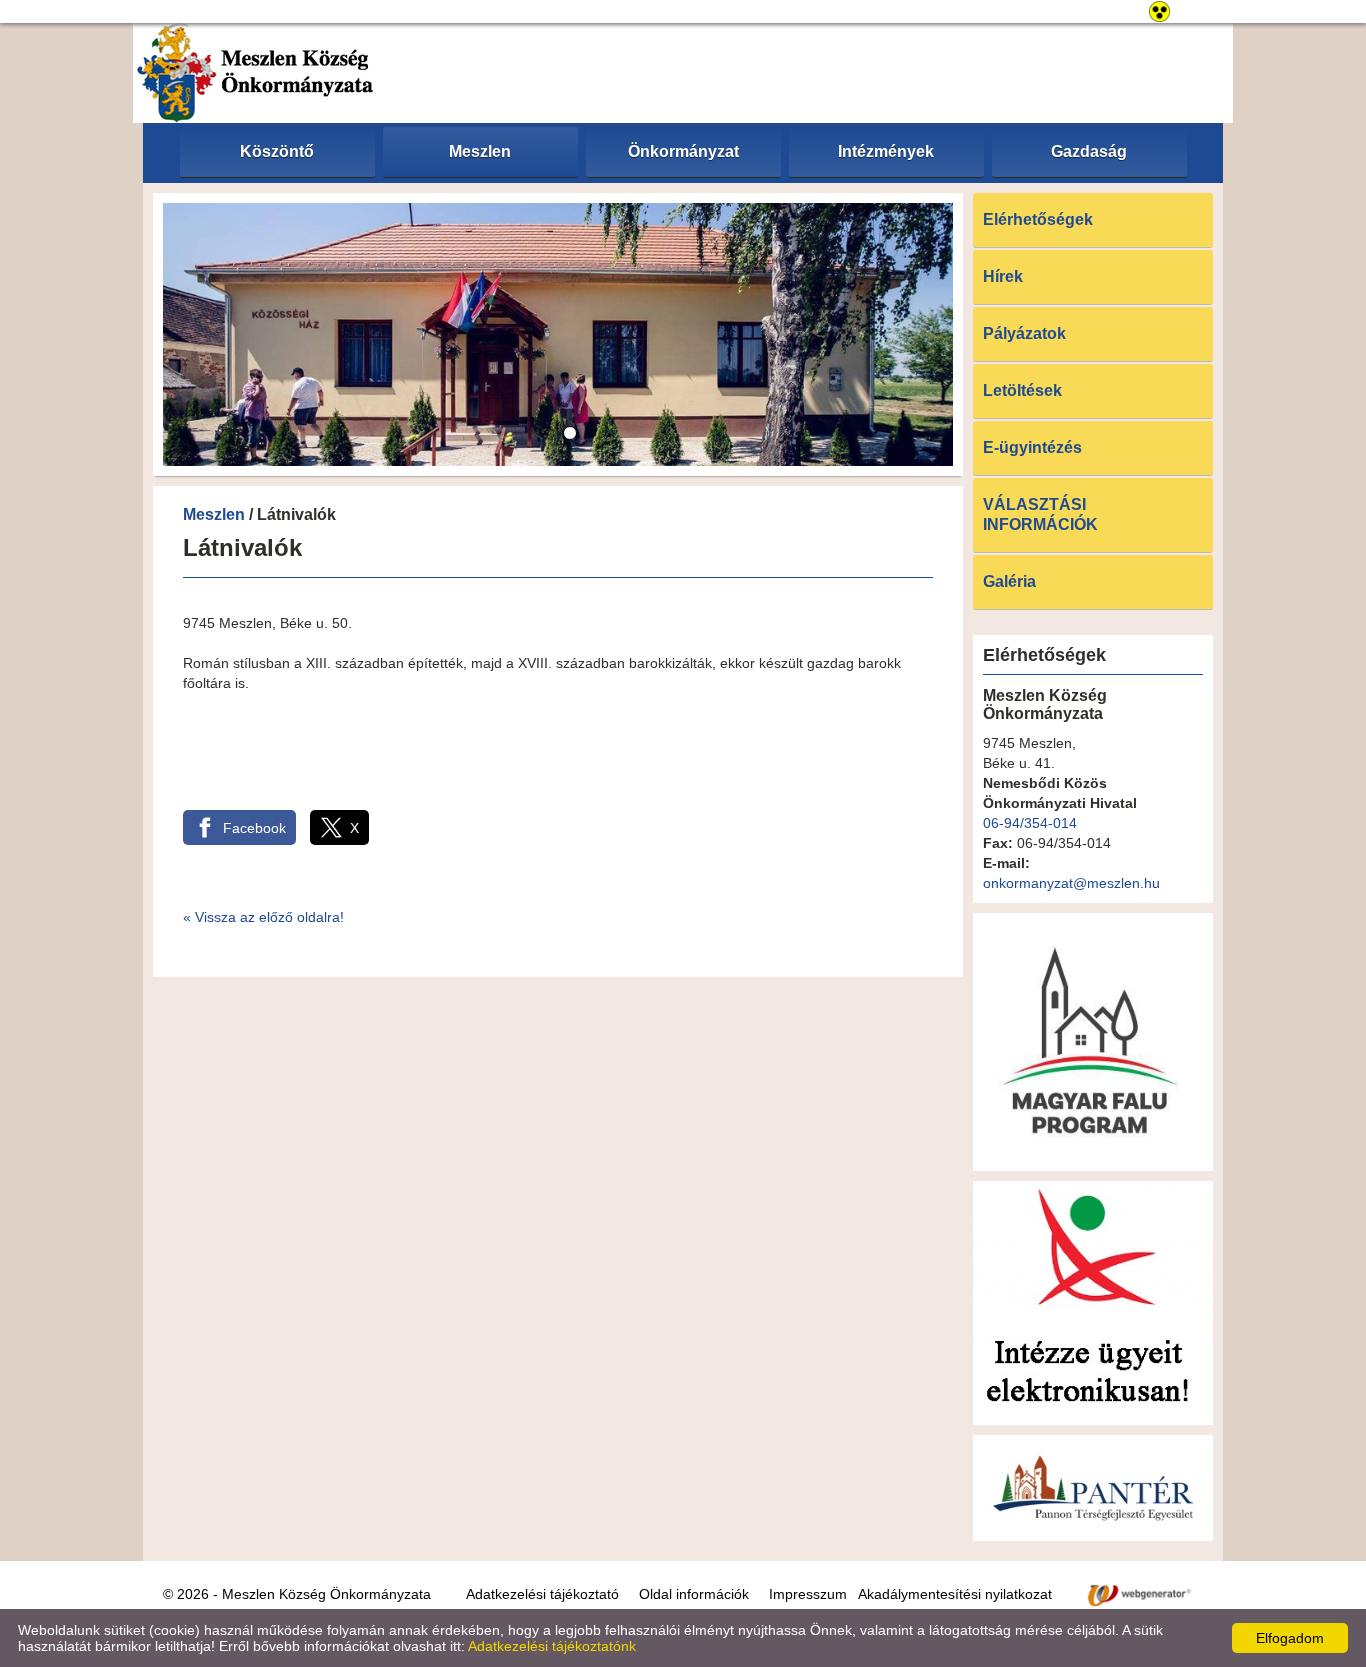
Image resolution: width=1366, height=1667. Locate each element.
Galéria (1009, 581)
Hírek (1003, 276)
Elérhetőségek (1038, 219)
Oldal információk (694, 1594)
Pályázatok (1024, 333)
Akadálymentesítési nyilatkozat (955, 1594)
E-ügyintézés (1032, 447)
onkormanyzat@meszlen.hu (1071, 883)
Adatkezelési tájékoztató (542, 1594)
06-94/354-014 (1030, 823)
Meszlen (214, 514)
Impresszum (808, 1594)
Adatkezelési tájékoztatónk (552, 1646)
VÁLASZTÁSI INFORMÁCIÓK (1040, 514)
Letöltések (1022, 390)
